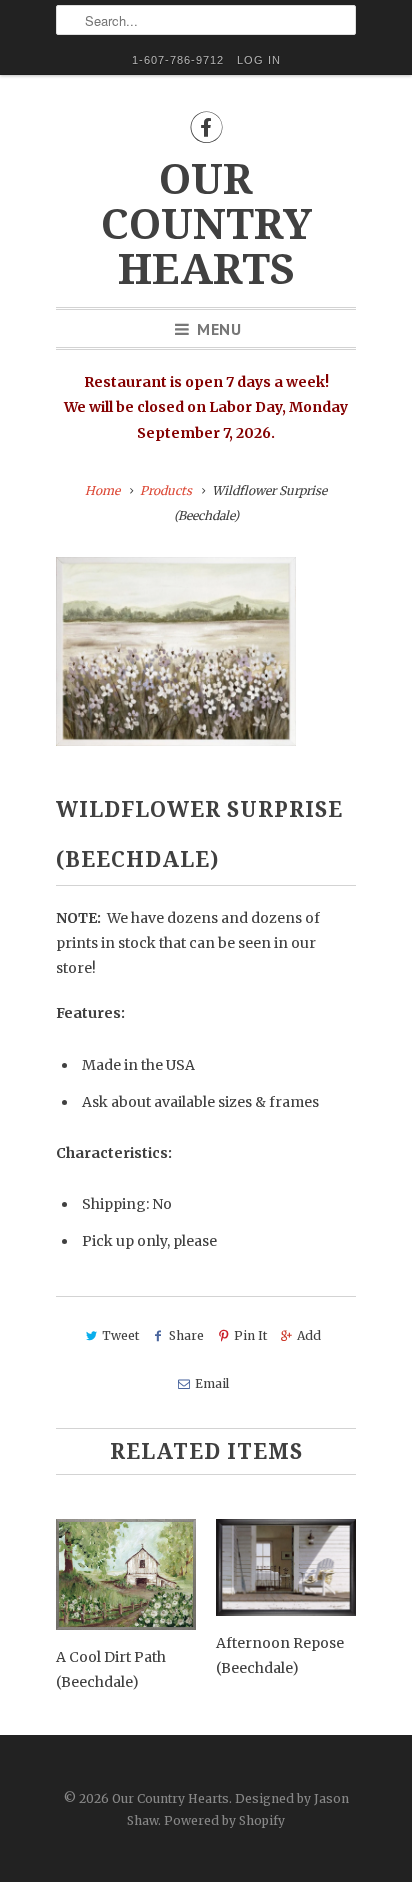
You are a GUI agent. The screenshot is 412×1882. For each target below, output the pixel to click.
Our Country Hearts (206, 224)
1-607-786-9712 (178, 60)
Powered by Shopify (224, 1820)
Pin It (250, 1335)
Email (211, 1383)
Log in (259, 60)
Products (166, 490)
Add (309, 1335)
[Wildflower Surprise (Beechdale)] (176, 651)
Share (186, 1335)
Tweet (120, 1335)
